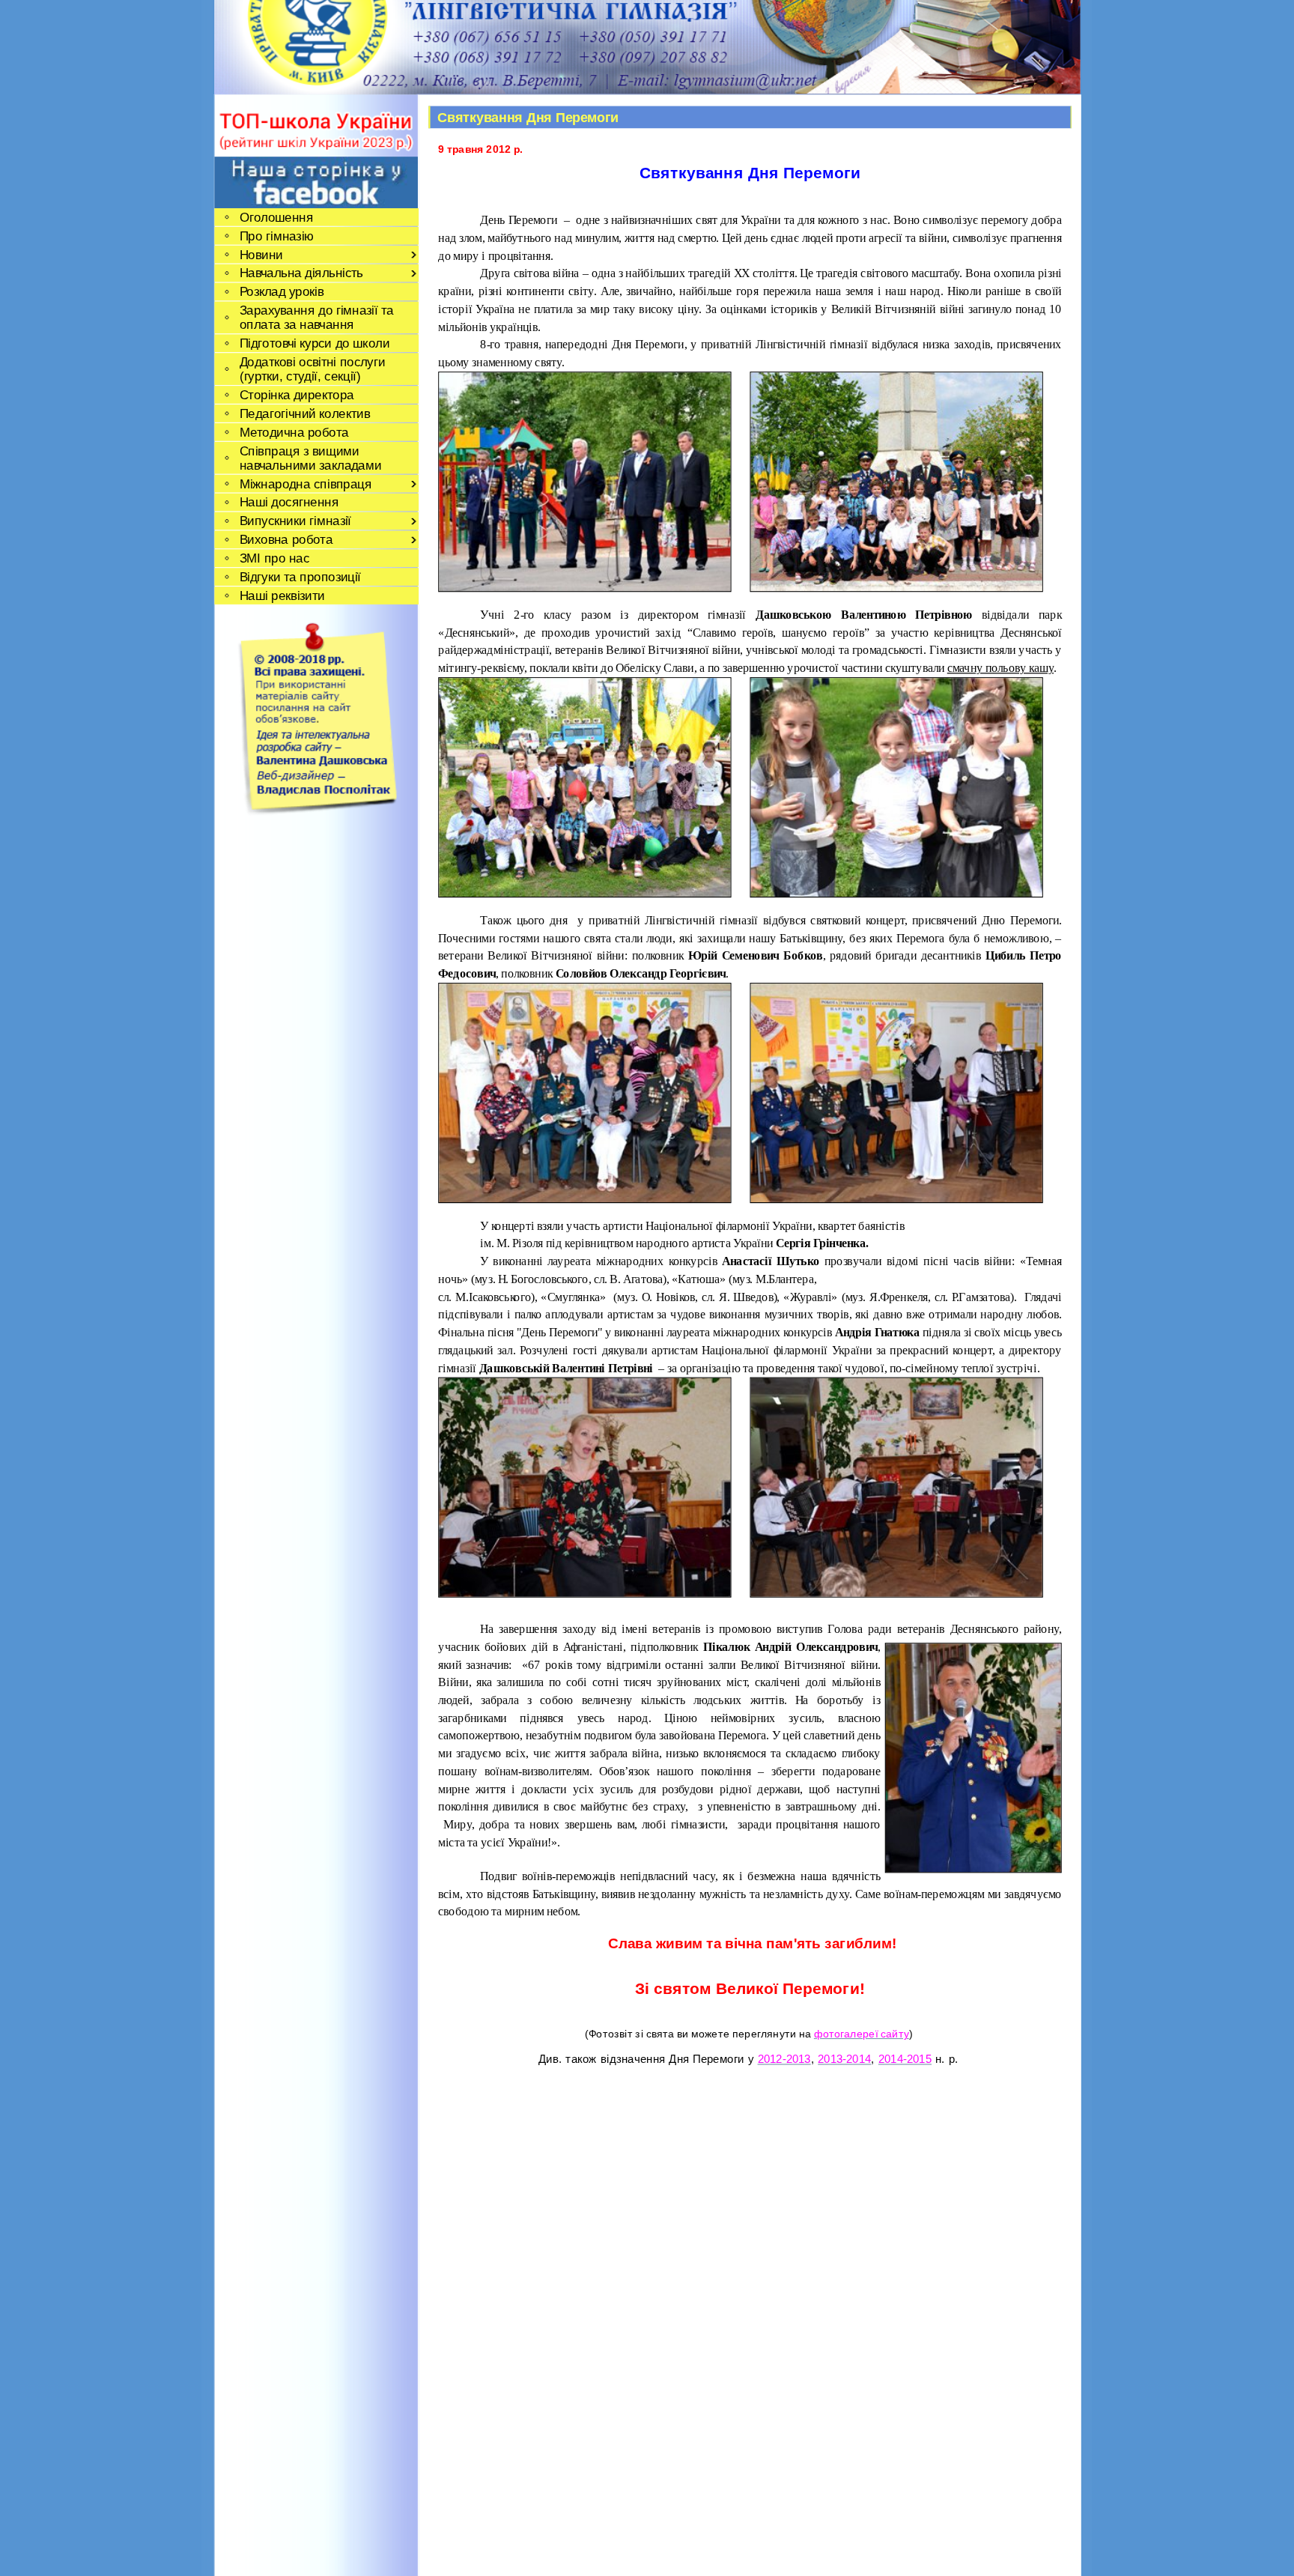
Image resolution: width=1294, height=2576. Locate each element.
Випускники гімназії (295, 521)
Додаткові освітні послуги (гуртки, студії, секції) (312, 369)
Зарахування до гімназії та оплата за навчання (316, 318)
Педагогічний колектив (304, 414)
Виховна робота (286, 540)
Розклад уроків (281, 292)
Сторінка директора (296, 395)
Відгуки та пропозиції (300, 577)
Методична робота (294, 433)
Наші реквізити (282, 596)
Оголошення (276, 218)
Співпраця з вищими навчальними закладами (310, 458)
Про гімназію (276, 236)
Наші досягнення (289, 502)
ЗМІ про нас (274, 558)
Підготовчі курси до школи (314, 343)
